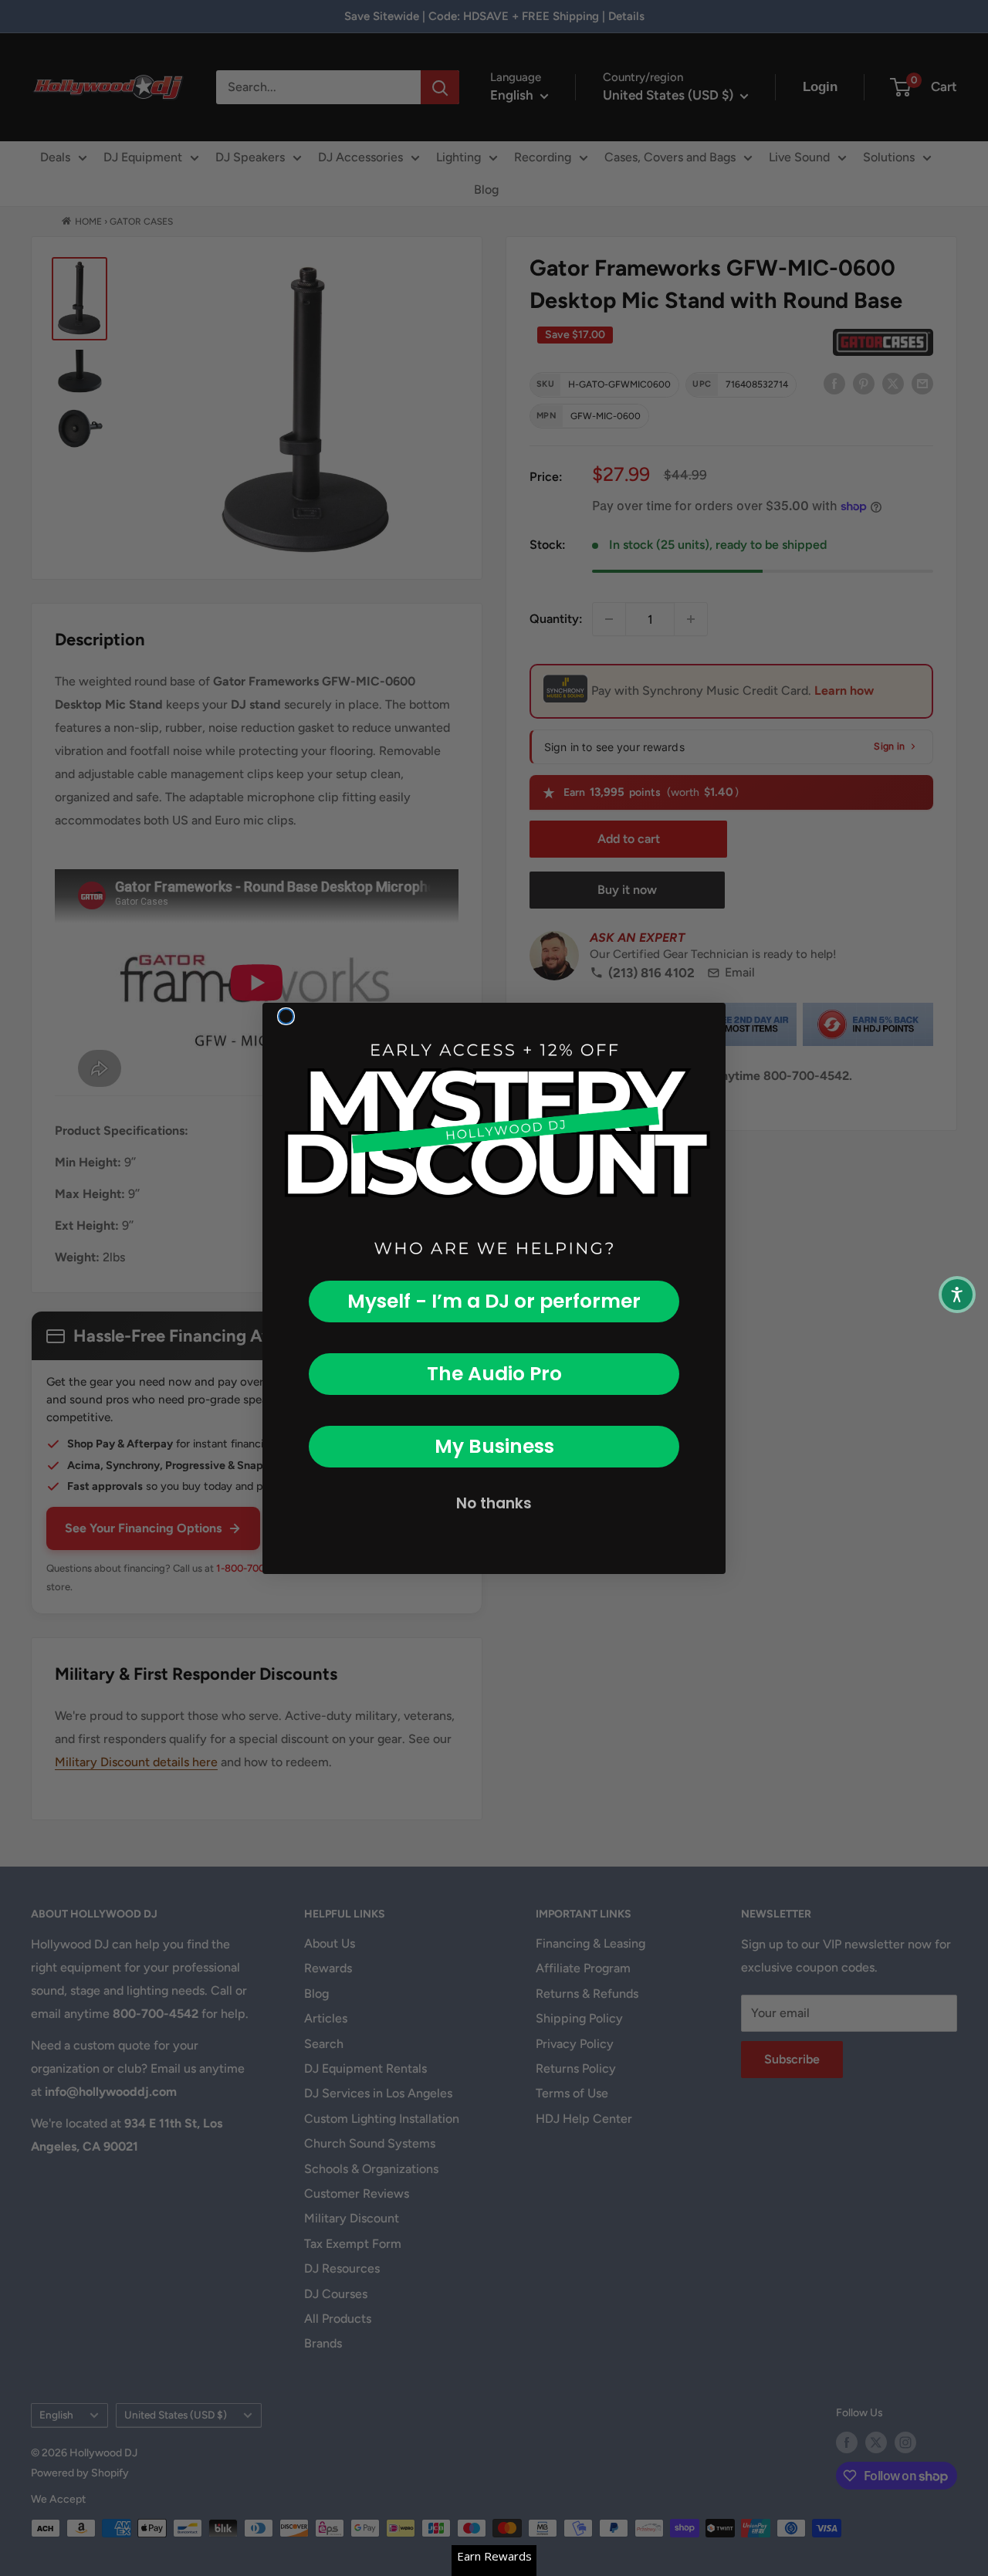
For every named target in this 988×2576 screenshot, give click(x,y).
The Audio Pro (494, 1374)
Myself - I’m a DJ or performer (494, 1301)
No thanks (494, 1503)
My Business (494, 1446)
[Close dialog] (286, 1016)
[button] (957, 1295)
